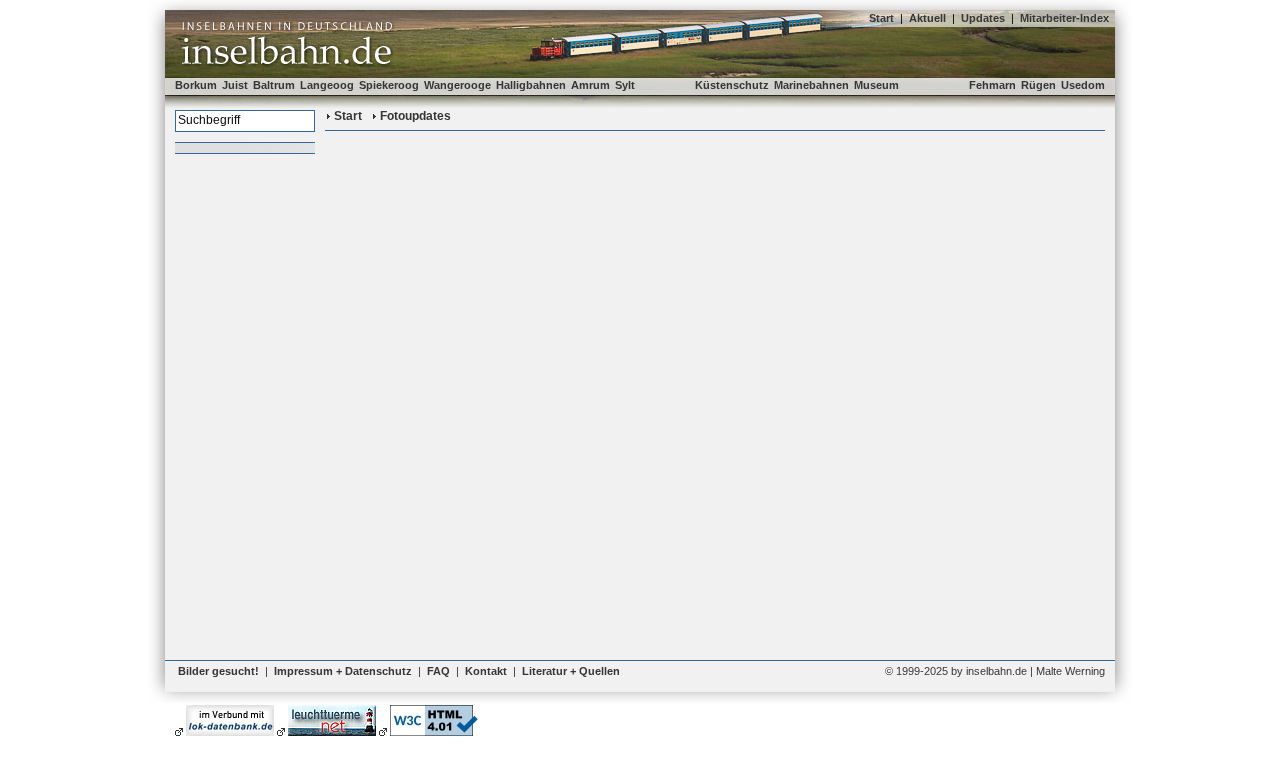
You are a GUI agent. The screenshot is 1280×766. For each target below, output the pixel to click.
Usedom (1083, 85)
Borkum (196, 85)
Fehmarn (992, 85)
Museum (876, 85)
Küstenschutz (732, 85)
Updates (983, 18)
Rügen (1038, 85)
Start (881, 18)
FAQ (438, 671)
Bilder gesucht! (218, 671)
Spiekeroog (389, 85)
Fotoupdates (415, 116)
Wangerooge (457, 85)
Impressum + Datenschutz (343, 671)
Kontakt (486, 671)
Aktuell (927, 18)
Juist (235, 85)
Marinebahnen (811, 85)
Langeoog (327, 85)
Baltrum (274, 85)
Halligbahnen (531, 85)
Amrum (590, 85)
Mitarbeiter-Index (1064, 18)
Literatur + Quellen (571, 671)
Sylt (625, 85)
